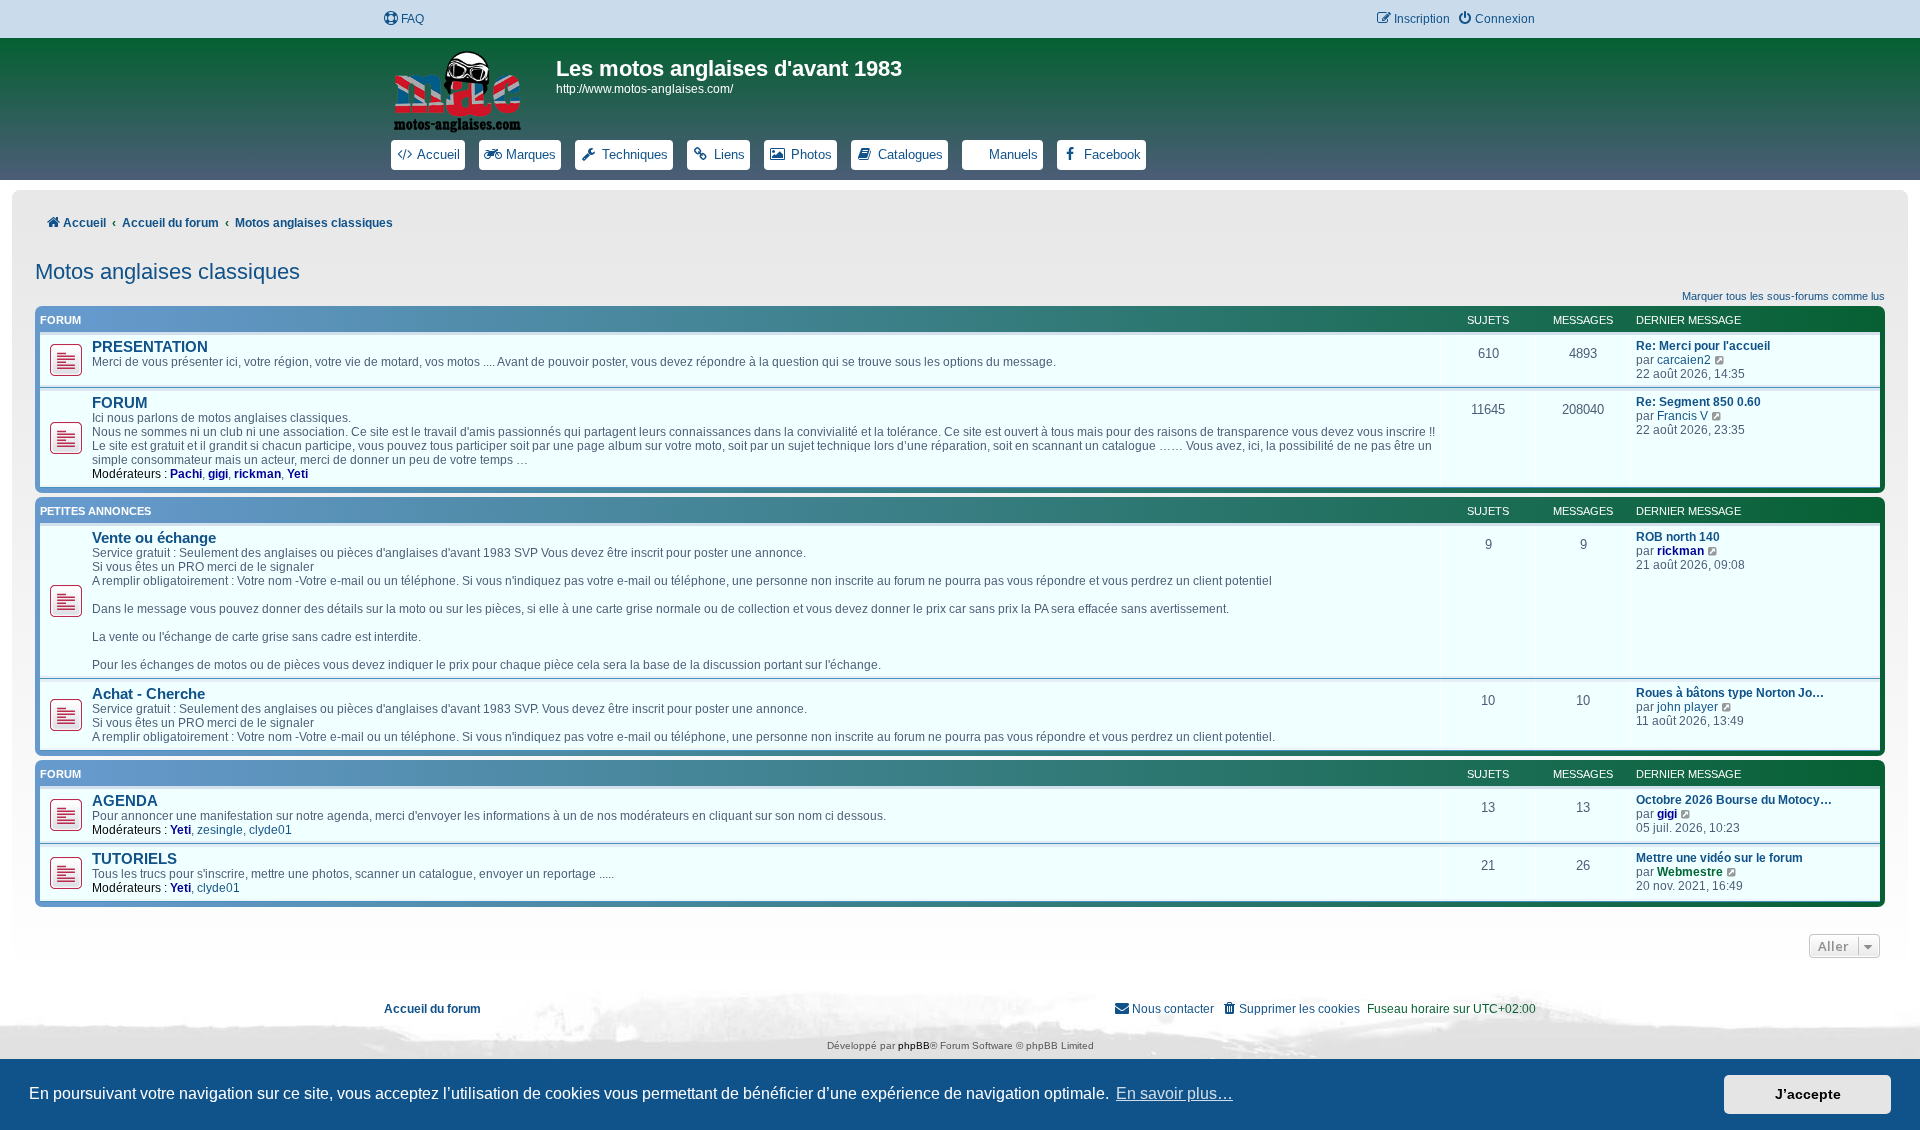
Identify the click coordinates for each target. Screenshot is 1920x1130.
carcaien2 (1684, 360)
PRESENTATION (150, 347)
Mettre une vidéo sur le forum (1719, 858)
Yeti (297, 474)
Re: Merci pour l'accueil (1703, 346)
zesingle (220, 830)
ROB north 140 (1678, 537)
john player (1687, 707)
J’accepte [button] (1808, 1094)
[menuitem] (403, 19)
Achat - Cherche (148, 694)
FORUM (120, 403)
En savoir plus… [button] (1174, 1093)
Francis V (1682, 416)
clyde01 (270, 830)
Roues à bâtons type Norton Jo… (1730, 693)
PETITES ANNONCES (95, 511)
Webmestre (1690, 872)
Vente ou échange (154, 538)
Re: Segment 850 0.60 (1698, 402)
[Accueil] (470, 88)
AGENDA (125, 801)
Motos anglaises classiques (167, 271)
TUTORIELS (134, 859)
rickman (257, 474)
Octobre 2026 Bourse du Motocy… (1734, 800)
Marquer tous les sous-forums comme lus (1783, 296)
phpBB (914, 1045)
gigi (218, 474)
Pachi (186, 474)
